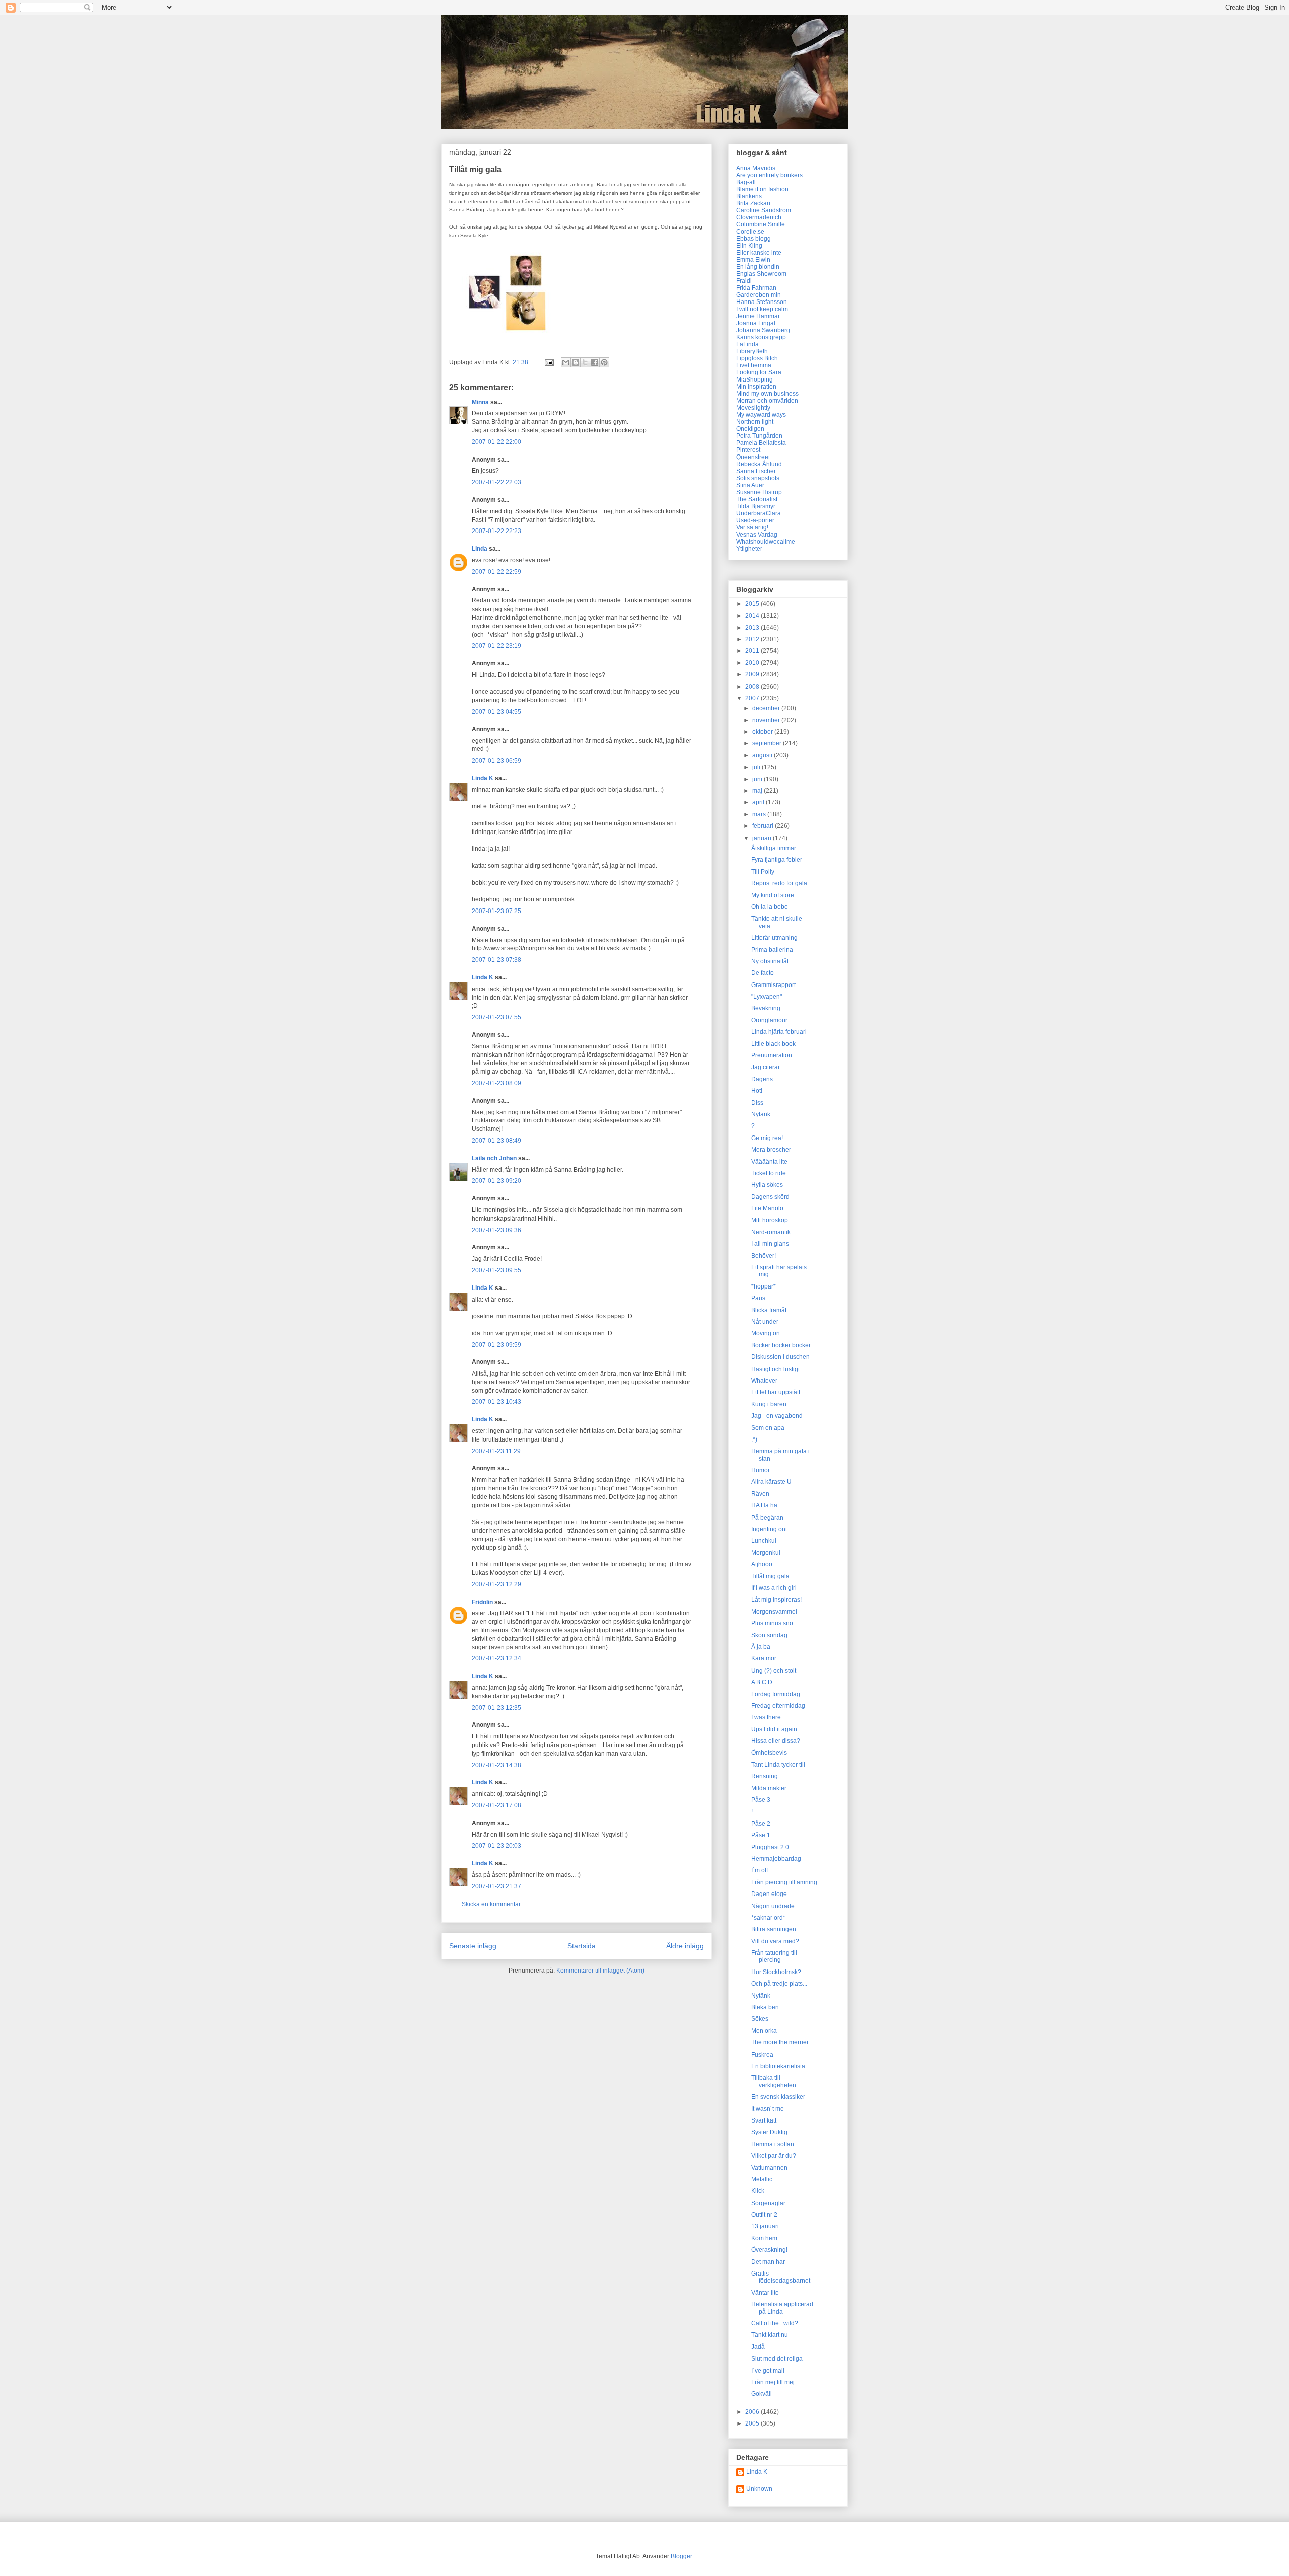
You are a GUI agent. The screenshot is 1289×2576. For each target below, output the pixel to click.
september (768, 743)
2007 (753, 698)
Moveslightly (753, 408)
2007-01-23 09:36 (496, 1230)
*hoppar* (764, 1286)
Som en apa (768, 1428)
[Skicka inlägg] (549, 362)
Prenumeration (772, 1055)
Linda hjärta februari (779, 1032)
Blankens (749, 196)
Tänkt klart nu (770, 2335)
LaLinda (747, 344)
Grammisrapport (773, 985)
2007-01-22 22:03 (496, 482)
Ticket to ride (769, 1173)
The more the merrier (780, 2042)
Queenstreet (753, 457)
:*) (754, 1439)
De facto (763, 973)
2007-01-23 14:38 (496, 1765)
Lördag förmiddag (776, 1694)
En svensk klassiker (778, 2097)
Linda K (483, 778)
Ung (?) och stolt (774, 1671)
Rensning (765, 1776)
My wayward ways (761, 415)
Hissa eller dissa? (776, 1741)
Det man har (768, 2262)
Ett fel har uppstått (776, 1392)
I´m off (760, 1870)
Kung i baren (769, 1404)
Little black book (773, 1044)
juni (758, 779)
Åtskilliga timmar (774, 848)
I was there (766, 1717)
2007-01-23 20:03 (496, 1846)
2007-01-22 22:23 (496, 531)
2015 (753, 604)
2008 (753, 687)
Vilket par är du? (774, 2156)
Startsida (582, 1946)
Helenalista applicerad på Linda (782, 2308)
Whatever (764, 1381)
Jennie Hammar (758, 316)
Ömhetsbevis (769, 1753)
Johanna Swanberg (763, 330)
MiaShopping (755, 380)
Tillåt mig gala (770, 1576)
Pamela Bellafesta (761, 443)
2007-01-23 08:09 (496, 1083)
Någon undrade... (775, 1906)
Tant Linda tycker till (778, 1765)
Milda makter (769, 1788)
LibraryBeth (752, 351)
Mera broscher (771, 1150)
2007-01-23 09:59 (496, 1345)
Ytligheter (749, 549)
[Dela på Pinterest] (604, 362)
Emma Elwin (753, 260)
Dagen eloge (769, 1894)
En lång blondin (758, 267)
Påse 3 (761, 1800)
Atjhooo (762, 1564)
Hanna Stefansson (762, 302)
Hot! (757, 1091)
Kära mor (764, 1658)
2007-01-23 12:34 (496, 1658)
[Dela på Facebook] (595, 362)
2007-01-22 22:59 (496, 572)
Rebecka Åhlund (759, 464)
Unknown (759, 2489)
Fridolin (482, 1602)
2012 (753, 639)
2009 (753, 674)
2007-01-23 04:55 (496, 712)
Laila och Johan (494, 1158)
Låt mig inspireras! (776, 1600)
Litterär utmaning (774, 938)
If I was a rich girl (774, 1588)
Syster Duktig (769, 2132)
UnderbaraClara (759, 513)
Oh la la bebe (770, 907)
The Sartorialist (757, 499)
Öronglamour (769, 1020)
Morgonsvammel (774, 1612)
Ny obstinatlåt (770, 961)
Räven (760, 1494)
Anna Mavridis (756, 168)
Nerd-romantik (771, 1232)
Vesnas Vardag (757, 535)
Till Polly (763, 872)
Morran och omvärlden (767, 401)
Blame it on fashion (762, 189)
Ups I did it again (774, 1729)
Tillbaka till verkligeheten (774, 2081)
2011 (753, 651)
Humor (761, 1470)
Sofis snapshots (758, 478)
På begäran (767, 1518)
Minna (480, 402)
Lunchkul (764, 1541)
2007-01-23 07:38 (496, 960)
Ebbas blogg (754, 239)
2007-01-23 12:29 (496, 1584)
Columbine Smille (761, 224)
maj (758, 791)
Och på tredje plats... (779, 1984)
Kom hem (764, 2238)
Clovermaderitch (759, 217)
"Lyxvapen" (767, 997)
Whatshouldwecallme (766, 542)
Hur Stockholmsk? (776, 1972)
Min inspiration (756, 387)
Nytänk (761, 1114)
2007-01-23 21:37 (496, 1886)
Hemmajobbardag (776, 1859)
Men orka (764, 2031)
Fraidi (744, 281)
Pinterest (748, 450)
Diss (757, 1103)
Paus (758, 1298)
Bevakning (766, 1008)
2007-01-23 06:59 (496, 761)
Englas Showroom (761, 274)
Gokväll (762, 2394)
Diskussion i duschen (780, 1357)
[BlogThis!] (576, 362)
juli (757, 767)
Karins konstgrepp (761, 337)
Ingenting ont (769, 1529)
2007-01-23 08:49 (496, 1141)
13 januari (765, 2226)
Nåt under (765, 1322)
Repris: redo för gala (779, 883)
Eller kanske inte (759, 253)
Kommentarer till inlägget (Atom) (600, 1971)
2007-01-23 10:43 (496, 1402)
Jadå (758, 2347)
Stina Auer (750, 485)
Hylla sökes (767, 1185)
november (767, 720)
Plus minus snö (772, 1623)
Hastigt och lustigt (775, 1369)
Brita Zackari (753, 203)
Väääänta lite (769, 1162)
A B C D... (764, 1682)
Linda (480, 549)
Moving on (766, 1333)
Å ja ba (761, 1647)
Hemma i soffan (773, 2144)
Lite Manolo (767, 1208)
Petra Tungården (759, 436)
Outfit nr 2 (764, 2215)
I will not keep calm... (764, 309)
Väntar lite (765, 2293)
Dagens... (764, 1079)
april (759, 802)
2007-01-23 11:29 (496, 1451)
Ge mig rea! (767, 1138)
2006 (753, 2412)
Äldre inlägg (685, 1946)
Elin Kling (749, 246)
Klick (758, 2191)
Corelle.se (750, 232)
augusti (763, 755)
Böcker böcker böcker (781, 1345)
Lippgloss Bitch (757, 358)
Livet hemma (754, 365)
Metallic (762, 2179)
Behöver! (764, 1256)
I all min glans (770, 1244)
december (767, 708)
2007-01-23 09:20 (496, 1181)
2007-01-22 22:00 (496, 442)
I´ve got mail (768, 2371)
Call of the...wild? (775, 2323)
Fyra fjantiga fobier (777, 860)
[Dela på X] (585, 362)
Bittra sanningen (774, 1929)
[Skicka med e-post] (566, 362)
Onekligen (750, 429)
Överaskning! (769, 2250)
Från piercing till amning (784, 1882)
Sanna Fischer (756, 471)
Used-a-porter (755, 520)
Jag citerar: (766, 1067)
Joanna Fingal (756, 323)
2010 (753, 663)
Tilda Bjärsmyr (756, 506)
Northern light (755, 422)
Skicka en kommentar (491, 1904)
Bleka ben (765, 2007)
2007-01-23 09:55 (496, 1270)
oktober (763, 732)
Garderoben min (759, 295)
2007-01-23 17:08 (496, 1805)
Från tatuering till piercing (774, 1956)
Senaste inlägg (473, 1946)
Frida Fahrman (756, 288)
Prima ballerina (772, 950)
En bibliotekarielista (778, 2066)
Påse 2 (761, 1824)
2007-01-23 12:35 (496, 1708)
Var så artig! (752, 527)
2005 (753, 2423)
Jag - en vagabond (777, 1416)
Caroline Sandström (764, 210)
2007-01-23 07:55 (496, 1017)
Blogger (681, 2556)
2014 (753, 616)
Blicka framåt (769, 1310)
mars (760, 814)
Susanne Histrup (759, 492)
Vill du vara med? (775, 1941)
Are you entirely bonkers (769, 175)
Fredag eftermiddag (778, 1706)
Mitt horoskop (770, 1220)
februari (764, 826)
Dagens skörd (770, 1197)
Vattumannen (769, 2168)
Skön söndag (769, 1635)
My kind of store (773, 895)
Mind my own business (767, 394)
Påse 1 (761, 1835)
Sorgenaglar (768, 2203)
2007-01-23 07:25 (496, 911)
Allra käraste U (771, 1482)
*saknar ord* (768, 1918)
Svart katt (764, 2120)
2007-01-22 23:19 (496, 646)
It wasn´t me (768, 2109)
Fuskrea (762, 2055)
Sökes (760, 2019)
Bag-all (746, 182)
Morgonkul (766, 1553)
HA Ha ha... (767, 1505)
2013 (753, 628)
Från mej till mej (773, 2382)
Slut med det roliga (777, 2359)
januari (763, 838)
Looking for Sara (759, 372)
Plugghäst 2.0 (770, 1847)
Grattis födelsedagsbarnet (781, 2277)
